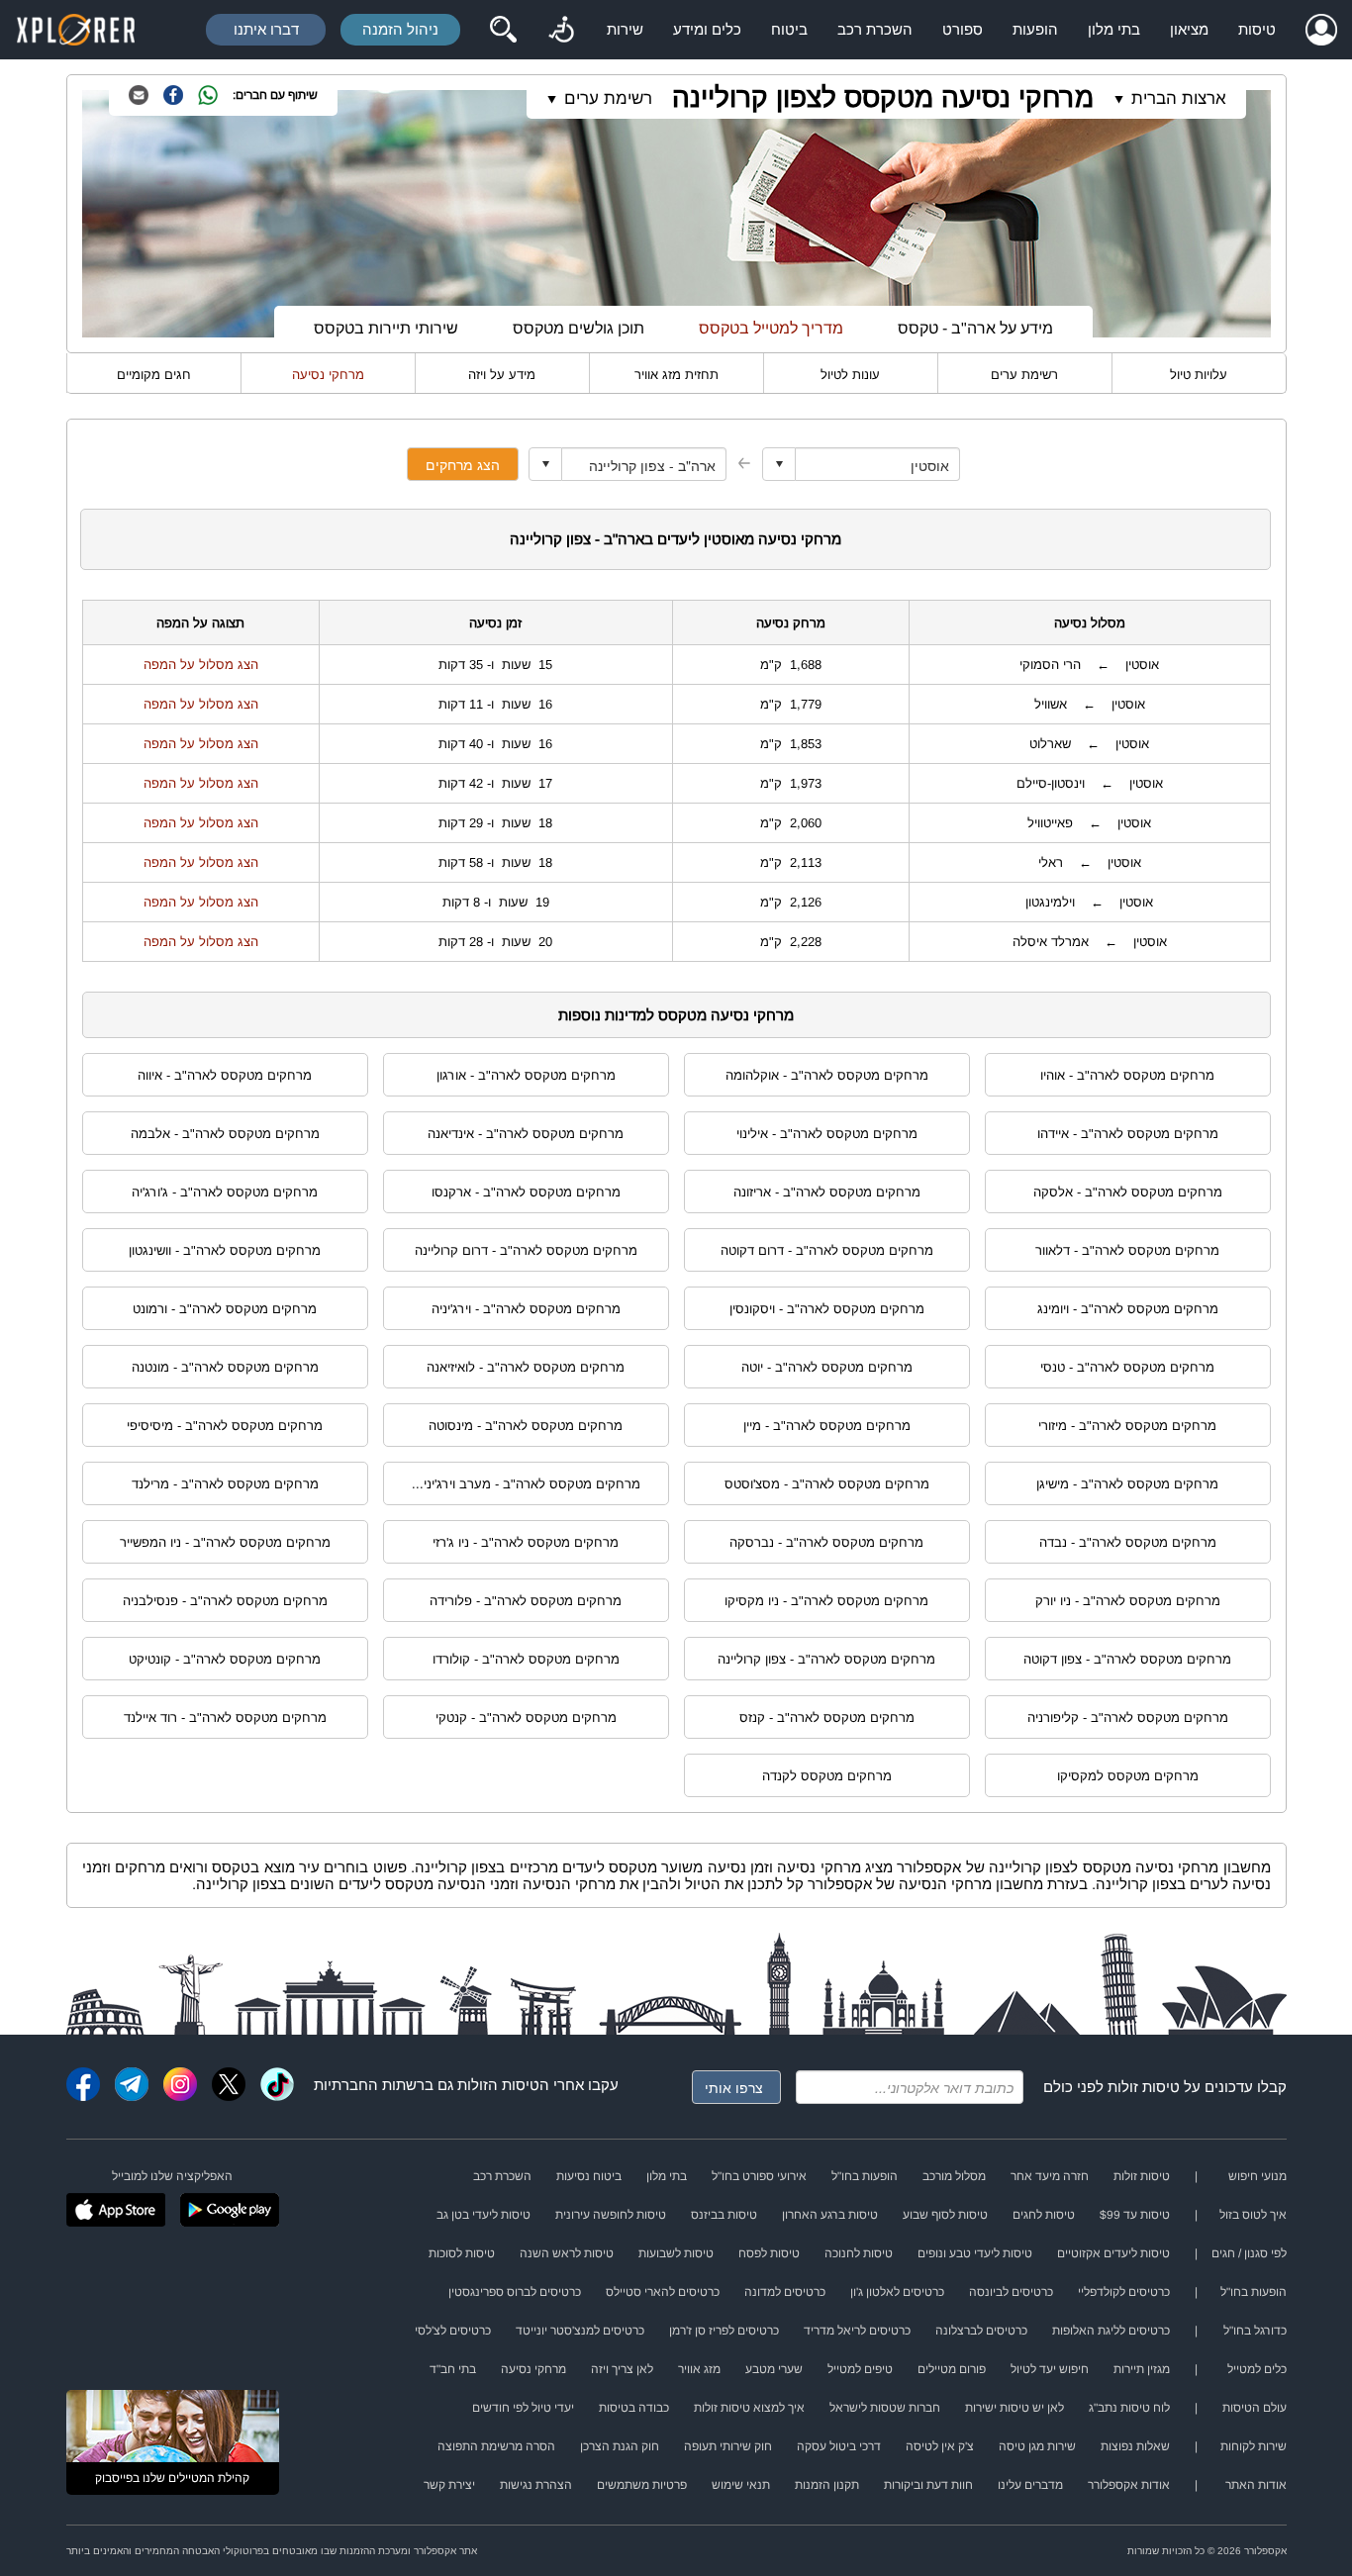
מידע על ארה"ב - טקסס (975, 328)
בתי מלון (1114, 29)
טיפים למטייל (860, 2369)
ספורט (963, 29)
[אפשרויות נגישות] (561, 30)
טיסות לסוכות (462, 2253)
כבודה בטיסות (634, 2408)
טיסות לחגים (1044, 2215)
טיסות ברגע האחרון (830, 2215)
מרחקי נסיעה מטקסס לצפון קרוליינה (883, 97)
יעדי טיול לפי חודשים (523, 2408)
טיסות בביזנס (724, 2215)
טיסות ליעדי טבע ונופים (975, 2253)
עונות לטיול (850, 375)
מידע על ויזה (502, 375)
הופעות (1035, 29)
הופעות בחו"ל (865, 2176)
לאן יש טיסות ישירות (1014, 2408)
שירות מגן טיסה (1037, 2446)
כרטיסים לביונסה (1011, 2292)
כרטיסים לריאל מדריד (857, 2331)
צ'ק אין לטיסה (940, 2446)
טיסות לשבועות (676, 2253)
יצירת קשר (449, 2485)
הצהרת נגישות (536, 2485)
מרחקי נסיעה (328, 375)
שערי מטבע (774, 2369)
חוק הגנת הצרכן (620, 2446)
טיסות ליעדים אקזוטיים (1113, 2253)
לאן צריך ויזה (622, 2369)
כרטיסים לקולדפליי (1124, 2292)
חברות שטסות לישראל (885, 2408)
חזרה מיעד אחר (1050, 2176)
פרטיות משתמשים (642, 2485)
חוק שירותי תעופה (728, 2446)
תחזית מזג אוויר (676, 375)
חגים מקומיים (154, 375)
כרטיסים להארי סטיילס (663, 2292)
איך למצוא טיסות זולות (749, 2408)
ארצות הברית (1179, 98)
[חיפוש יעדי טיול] (503, 30)
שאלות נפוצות (1135, 2446)
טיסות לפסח (769, 2253)
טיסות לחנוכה (859, 2253)
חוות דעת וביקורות (928, 2485)
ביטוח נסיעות (589, 2176)
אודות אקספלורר (1129, 2485)
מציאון (1189, 29)
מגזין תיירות (1142, 2369)
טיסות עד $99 (1135, 2215)
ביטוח (789, 29)
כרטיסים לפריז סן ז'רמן (724, 2331)
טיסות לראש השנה (567, 2253)
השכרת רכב (875, 29)
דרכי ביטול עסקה (839, 2446)
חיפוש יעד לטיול (1050, 2369)
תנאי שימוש (741, 2485)
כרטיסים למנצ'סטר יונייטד (580, 2331)
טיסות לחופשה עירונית (611, 2215)
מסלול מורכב (954, 2176)
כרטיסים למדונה (785, 2292)
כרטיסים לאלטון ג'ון (897, 2292)
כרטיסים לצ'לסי (453, 2331)
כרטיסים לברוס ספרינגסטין (515, 2292)
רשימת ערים (1024, 375)
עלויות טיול (1199, 375)
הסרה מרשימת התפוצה (496, 2446)
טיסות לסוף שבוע (945, 2215)
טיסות (1257, 29)
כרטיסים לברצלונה (981, 2331)
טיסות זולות (1144, 2087)
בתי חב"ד (453, 2369)
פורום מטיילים (952, 2369)
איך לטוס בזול (1253, 2215)
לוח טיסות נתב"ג (1129, 2408)
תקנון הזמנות (827, 2485)
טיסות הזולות (498, 2085)
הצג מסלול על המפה (201, 665)
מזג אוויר (699, 2369)
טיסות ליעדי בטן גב (483, 2215)
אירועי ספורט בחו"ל (759, 2176)
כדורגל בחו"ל (1255, 2331)
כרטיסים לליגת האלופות (1111, 2331)
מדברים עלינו (1030, 2485)
